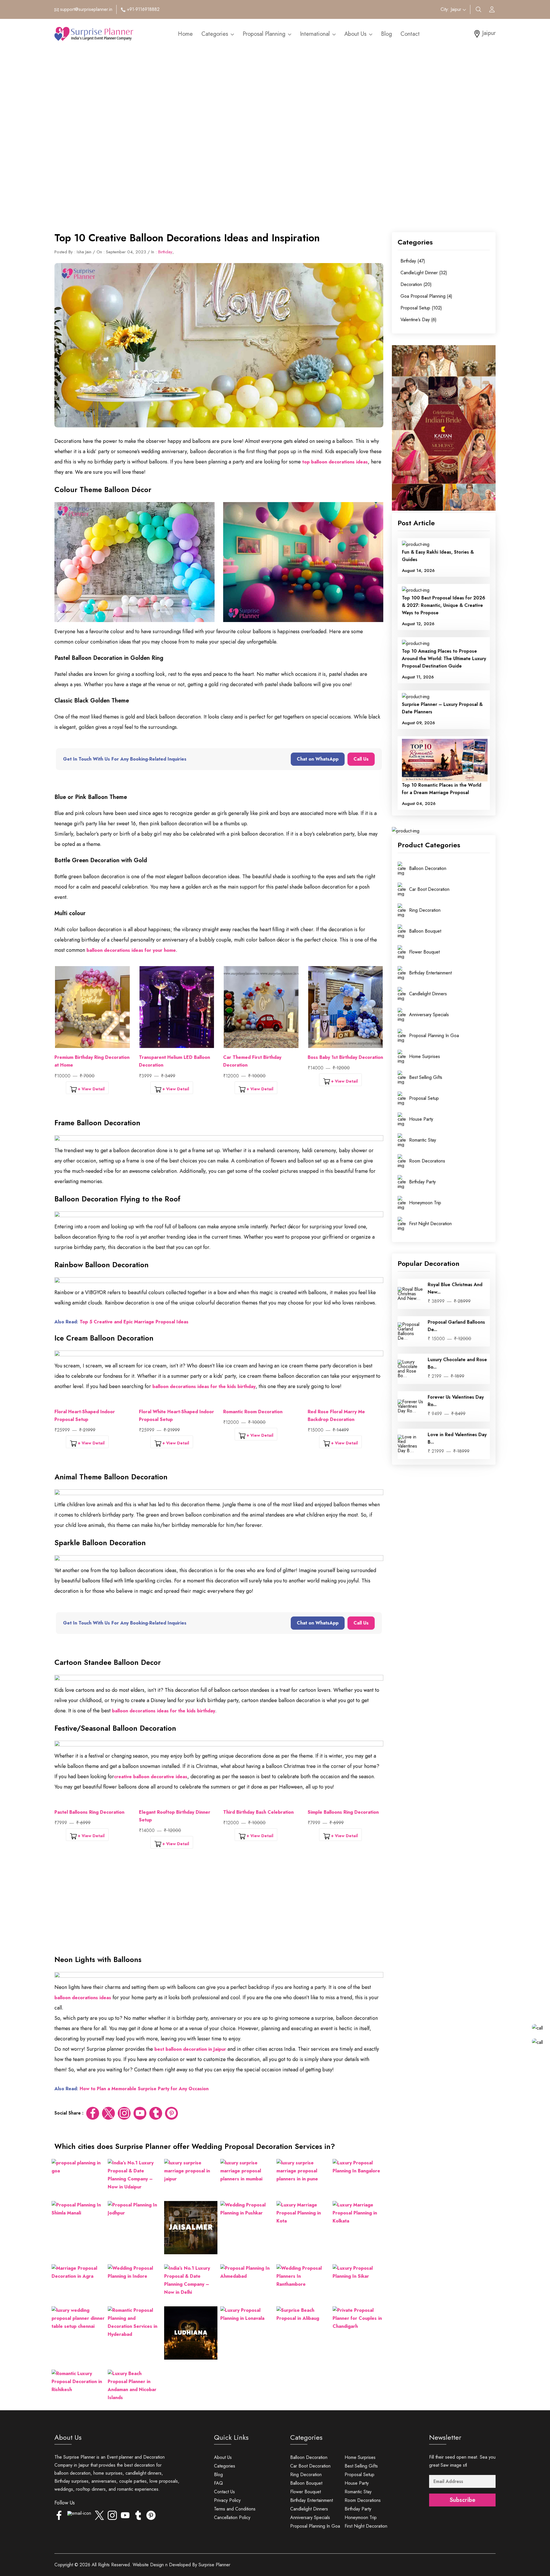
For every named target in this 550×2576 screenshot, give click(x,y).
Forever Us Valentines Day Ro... (456, 1401)
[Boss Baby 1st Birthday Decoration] (346, 1007)
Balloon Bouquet (306, 2483)
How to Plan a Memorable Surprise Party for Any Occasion (144, 2089)
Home (185, 34)
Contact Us (224, 2492)
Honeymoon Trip (361, 2517)
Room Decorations (363, 2500)
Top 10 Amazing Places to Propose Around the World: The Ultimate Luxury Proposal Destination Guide (444, 659)
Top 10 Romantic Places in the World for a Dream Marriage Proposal (442, 789)
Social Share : (69, 2113)
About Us (356, 34)
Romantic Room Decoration (253, 1412)
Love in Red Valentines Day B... (457, 1438)
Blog (386, 34)
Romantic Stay (358, 2492)
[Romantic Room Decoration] (261, 1402)
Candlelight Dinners (309, 2509)
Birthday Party (358, 2509)
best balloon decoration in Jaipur (190, 2049)
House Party (357, 2483)
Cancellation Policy (232, 2517)
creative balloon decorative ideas (151, 1777)
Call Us (361, 759)
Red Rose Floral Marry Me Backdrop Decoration (336, 1416)
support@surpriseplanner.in (86, 9)
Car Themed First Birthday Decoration (252, 1061)
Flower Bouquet (306, 2492)
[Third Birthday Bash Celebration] (261, 1803)
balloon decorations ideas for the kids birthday (204, 1386)
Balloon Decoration (309, 2457)
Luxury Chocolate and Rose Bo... (457, 1363)
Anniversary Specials (310, 2517)
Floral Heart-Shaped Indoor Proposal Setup (85, 1416)
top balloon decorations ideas (335, 462)
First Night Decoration (366, 2526)
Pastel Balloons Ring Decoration (89, 1812)
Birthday (165, 252)
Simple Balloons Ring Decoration (343, 1812)
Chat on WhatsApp (318, 759)
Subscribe (462, 2500)
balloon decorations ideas (83, 1998)
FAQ (218, 2483)
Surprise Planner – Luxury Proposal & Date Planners (442, 708)
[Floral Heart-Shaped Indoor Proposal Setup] (92, 1402)
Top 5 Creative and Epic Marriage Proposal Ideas (134, 1322)
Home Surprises (360, 2457)
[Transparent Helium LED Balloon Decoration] (177, 1007)
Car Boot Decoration (310, 2466)
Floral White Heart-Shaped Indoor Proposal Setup (176, 1416)
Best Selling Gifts (361, 2466)
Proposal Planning (265, 34)
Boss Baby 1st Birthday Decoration (345, 1057)
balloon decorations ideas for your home (131, 950)
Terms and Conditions (235, 2509)
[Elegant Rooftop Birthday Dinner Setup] (177, 1803)
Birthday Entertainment (312, 2500)
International (316, 34)
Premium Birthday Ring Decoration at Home (92, 1061)
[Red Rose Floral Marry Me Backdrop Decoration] (346, 1402)
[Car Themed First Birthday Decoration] (261, 1007)
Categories (216, 34)
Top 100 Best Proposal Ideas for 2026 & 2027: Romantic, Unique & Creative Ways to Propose (444, 606)
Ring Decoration (306, 2475)
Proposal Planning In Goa (315, 2526)
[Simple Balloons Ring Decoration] (346, 1803)
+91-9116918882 (143, 9)
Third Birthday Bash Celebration (258, 1812)
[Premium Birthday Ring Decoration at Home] (92, 1007)
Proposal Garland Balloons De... (456, 1326)
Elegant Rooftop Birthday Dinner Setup (175, 1816)
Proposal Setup (360, 2475)
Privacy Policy (227, 2500)
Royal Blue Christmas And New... (455, 1288)
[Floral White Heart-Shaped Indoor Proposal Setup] (177, 1402)
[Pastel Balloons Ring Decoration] (92, 1803)
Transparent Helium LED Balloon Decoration (174, 1061)
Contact (410, 34)
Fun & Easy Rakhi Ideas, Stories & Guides (438, 556)
